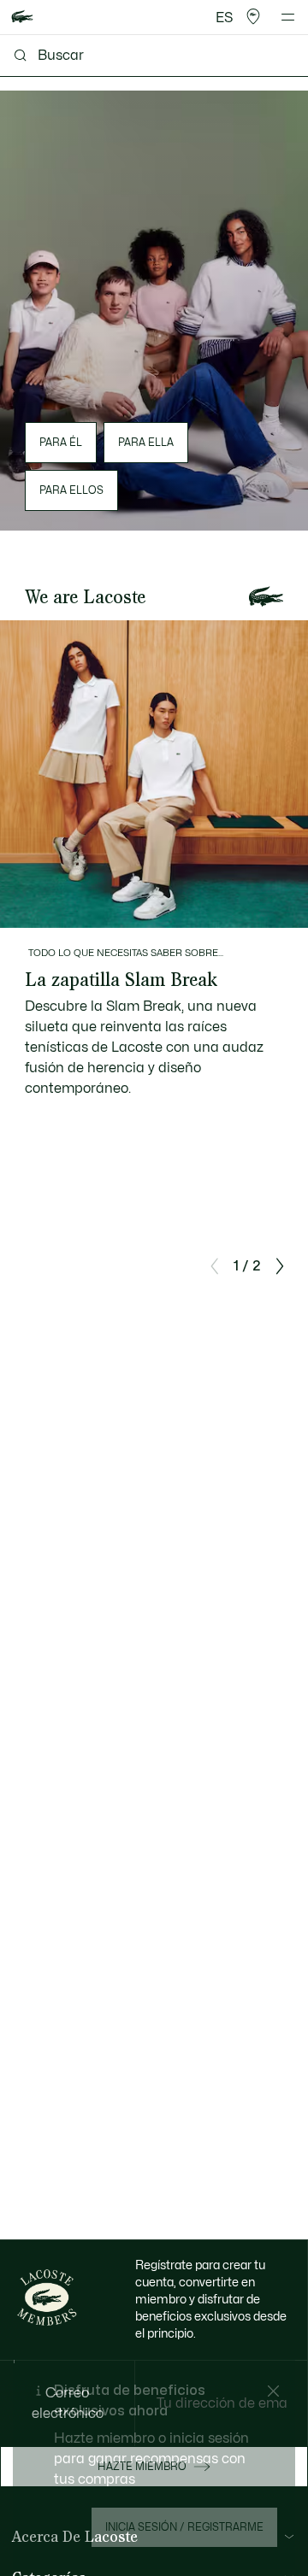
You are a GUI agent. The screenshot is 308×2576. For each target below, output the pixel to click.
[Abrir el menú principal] (288, 17)
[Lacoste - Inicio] (22, 18)
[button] (253, 17)
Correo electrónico (68, 2403)
